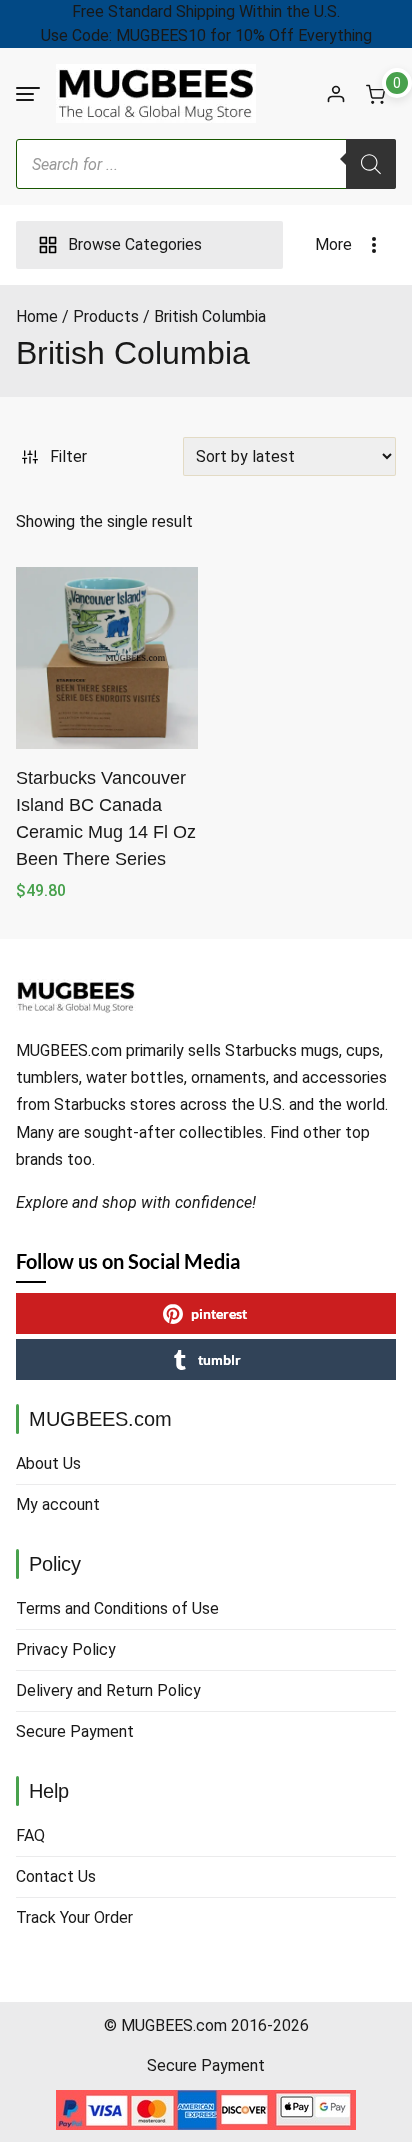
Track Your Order (74, 1917)
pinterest (219, 1313)
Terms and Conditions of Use (117, 1608)
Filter (68, 456)
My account (58, 1504)
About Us (48, 1463)
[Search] (371, 164)
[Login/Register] (336, 94)
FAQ (30, 1835)
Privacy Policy (66, 1649)
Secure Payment (75, 1731)
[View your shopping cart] (376, 94)
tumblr (219, 1359)
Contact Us (56, 1876)
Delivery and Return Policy (108, 1690)
